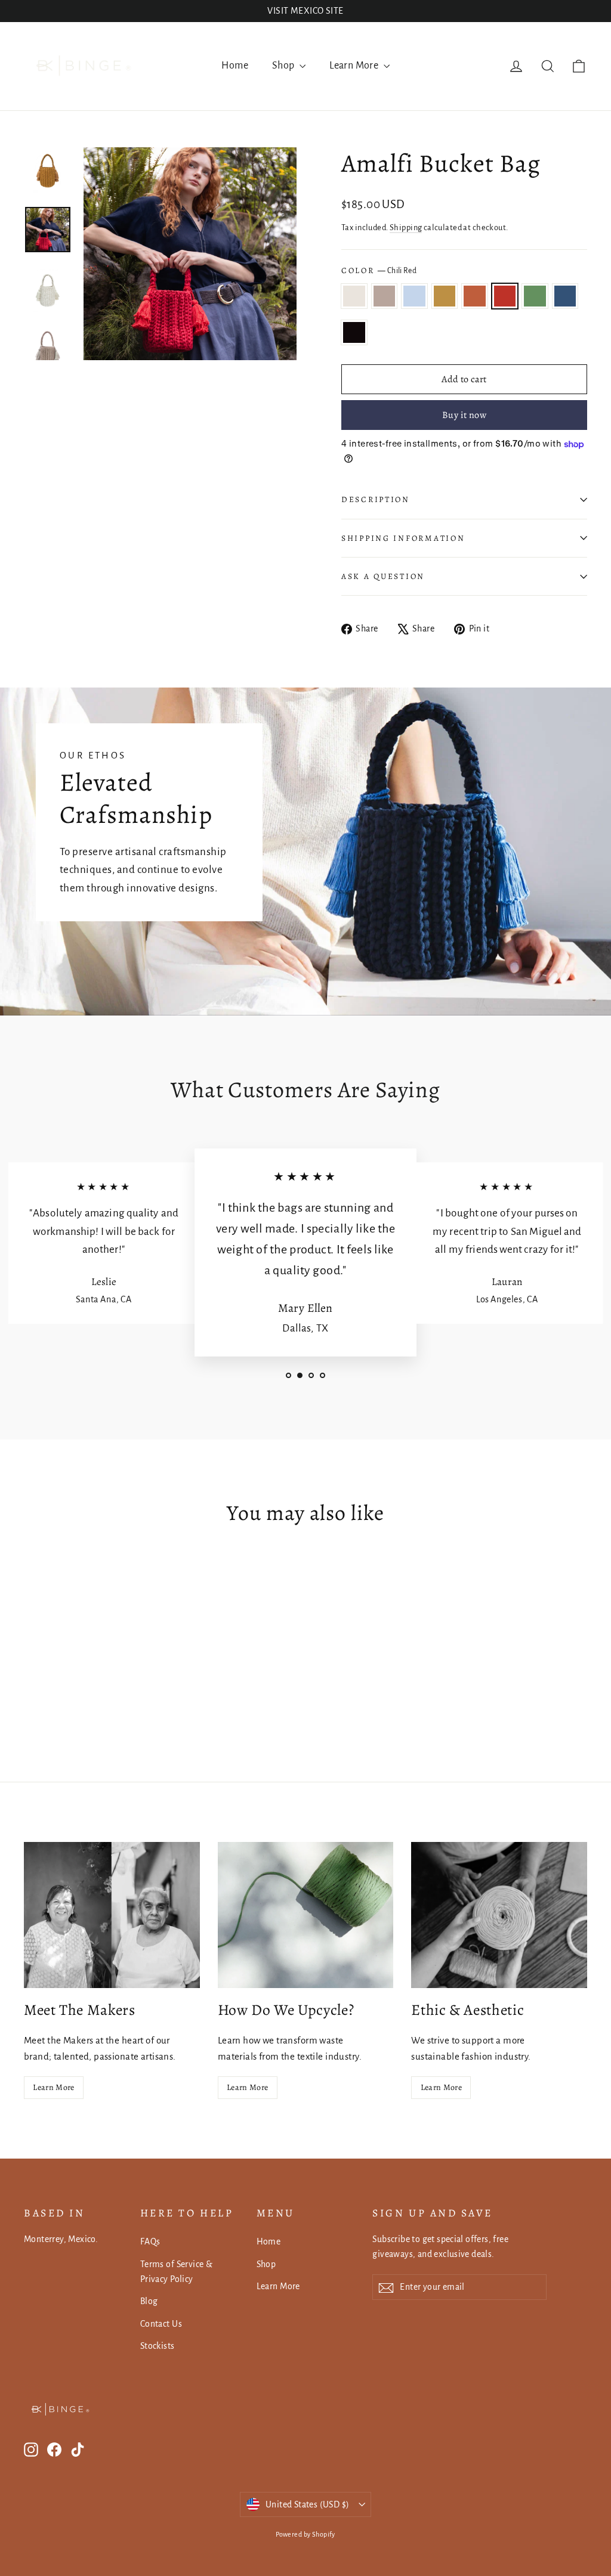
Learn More (355, 66)
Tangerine (475, 296)
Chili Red (505, 296)
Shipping (406, 227)
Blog (149, 2301)
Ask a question (383, 576)
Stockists (158, 2346)
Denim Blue (565, 296)
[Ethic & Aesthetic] (499, 1915)
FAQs (150, 2241)
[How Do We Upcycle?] (306, 1915)
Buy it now (464, 415)
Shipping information (403, 538)
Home (235, 66)
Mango (445, 296)
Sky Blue (414, 296)
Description (376, 499)
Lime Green (535, 296)
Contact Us (161, 2324)
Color (379, 270)
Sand (385, 296)
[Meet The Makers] (112, 1915)
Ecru (354, 296)
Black (354, 332)
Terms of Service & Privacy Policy (177, 2272)
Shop (284, 66)
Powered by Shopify (305, 2534)
